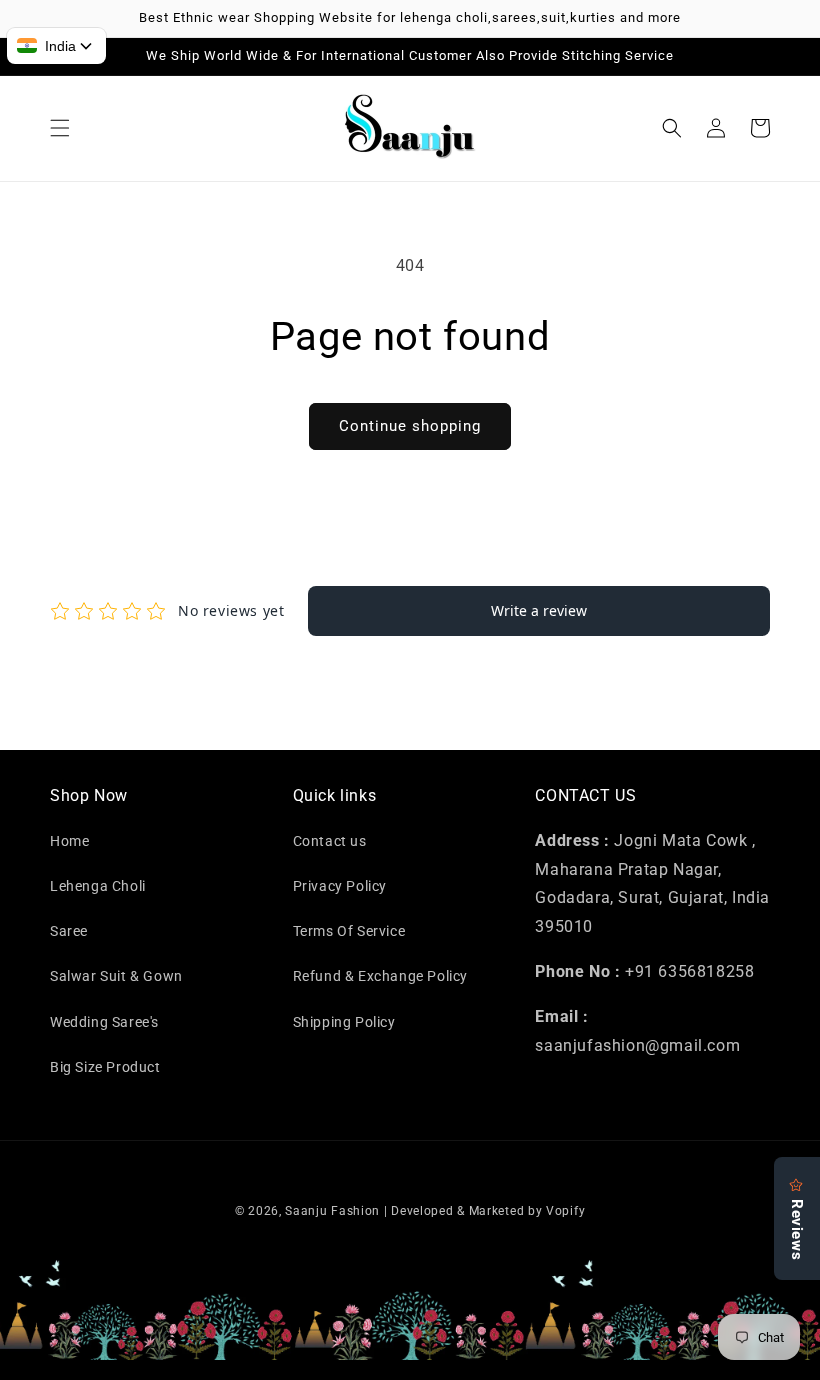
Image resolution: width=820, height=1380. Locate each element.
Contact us (330, 841)
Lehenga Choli (98, 886)
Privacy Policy (340, 886)
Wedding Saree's (104, 1022)
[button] (60, 128)
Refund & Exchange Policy (380, 976)
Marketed (497, 1211)
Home (69, 841)
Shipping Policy (344, 1022)
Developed (422, 1211)
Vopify (565, 1211)
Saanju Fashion (334, 1211)
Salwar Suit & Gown (116, 976)
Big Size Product (105, 1067)
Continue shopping (410, 426)
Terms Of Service (349, 931)
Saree (69, 931)
